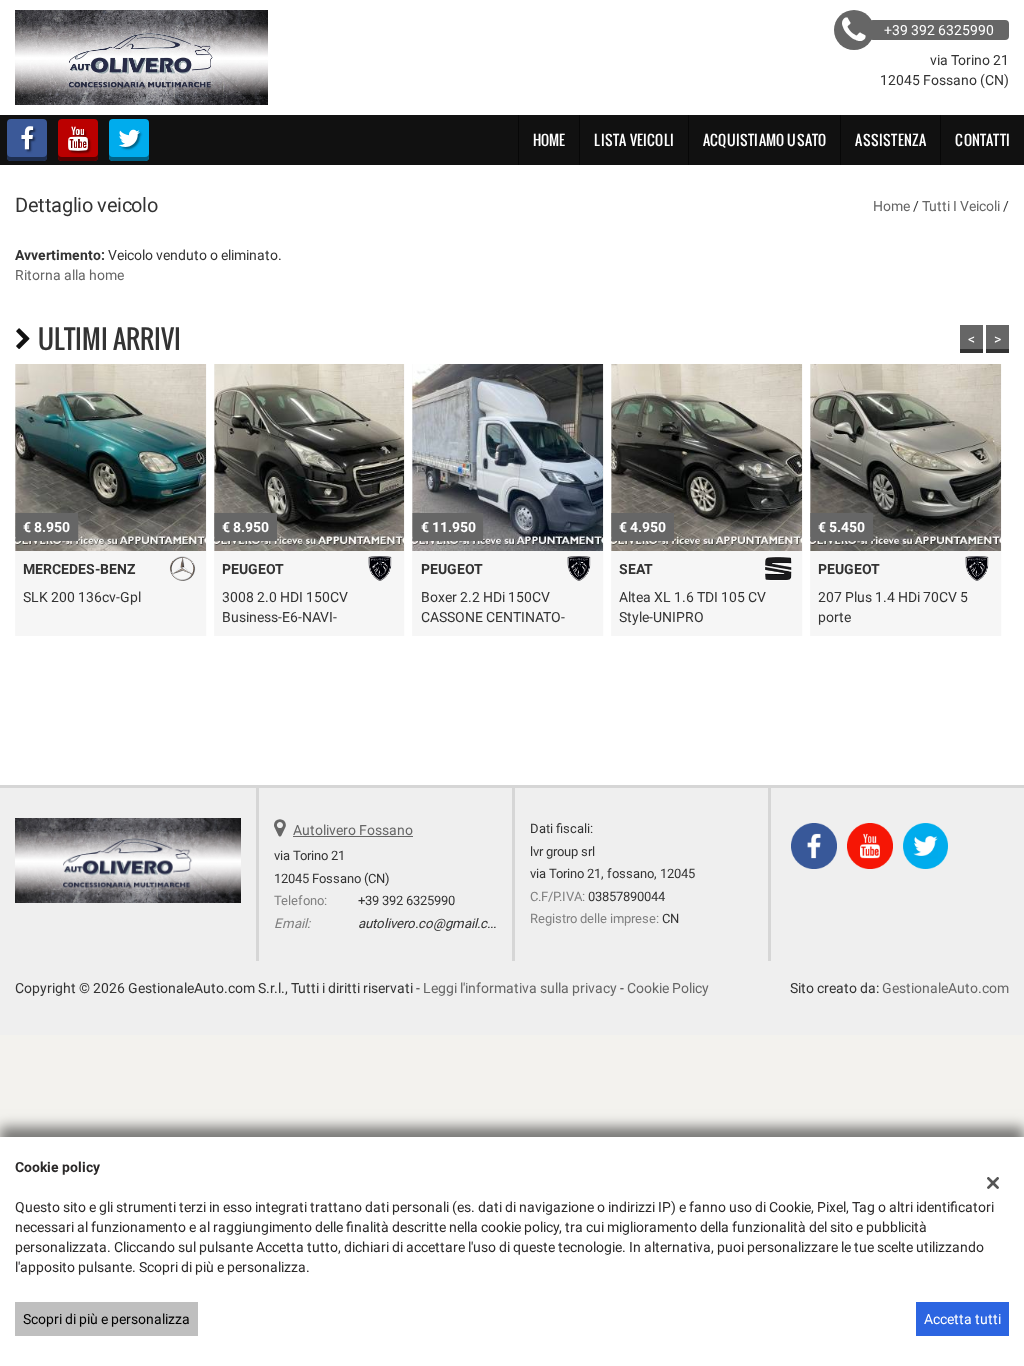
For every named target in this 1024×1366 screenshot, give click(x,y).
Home (549, 139)
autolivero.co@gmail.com (432, 923)
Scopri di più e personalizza (106, 1319)
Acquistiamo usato (764, 139)
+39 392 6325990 (406, 900)
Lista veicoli (634, 139)
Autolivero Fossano (353, 830)
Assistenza (890, 139)
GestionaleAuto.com (945, 988)
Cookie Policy (668, 988)
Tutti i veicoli (961, 206)
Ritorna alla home (69, 275)
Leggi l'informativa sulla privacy (520, 988)
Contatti (982, 139)
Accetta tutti (962, 1319)
